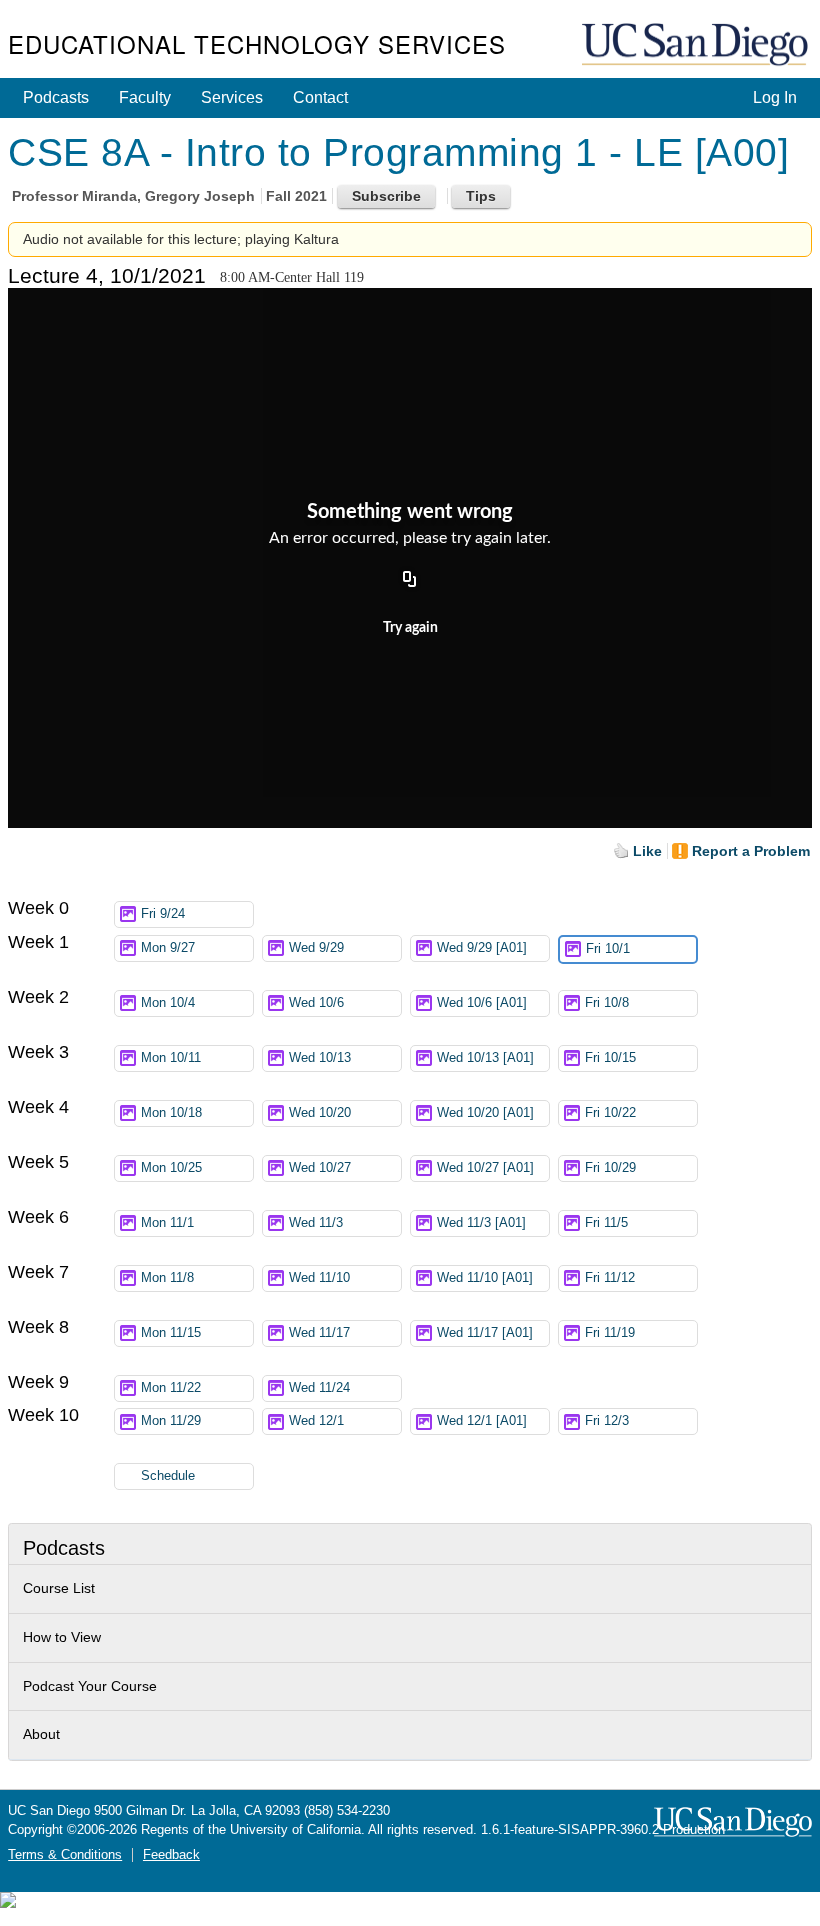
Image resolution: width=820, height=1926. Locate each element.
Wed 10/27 (320, 1168)
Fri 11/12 (610, 1278)
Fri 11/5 (606, 1223)
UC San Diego (697, 45)
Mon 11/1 (167, 1223)
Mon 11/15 (171, 1333)
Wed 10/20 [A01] (485, 1113)
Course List (59, 1588)
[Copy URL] (410, 581)
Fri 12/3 (607, 1421)
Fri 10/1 (608, 949)
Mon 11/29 (171, 1421)
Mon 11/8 (167, 1278)
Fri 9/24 (163, 914)
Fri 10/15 (610, 1058)
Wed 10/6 (316, 1003)
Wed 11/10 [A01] (485, 1278)
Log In (775, 97)
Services (232, 97)
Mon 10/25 (171, 1168)
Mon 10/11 (171, 1058)
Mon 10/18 (171, 1113)
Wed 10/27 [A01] (485, 1168)
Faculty (145, 97)
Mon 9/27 (168, 948)
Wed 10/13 (320, 1058)
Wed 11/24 (319, 1388)
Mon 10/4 (168, 1003)
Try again (410, 628)
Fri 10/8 (607, 1003)
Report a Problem (751, 851)
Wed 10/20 (320, 1113)
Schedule (168, 1476)
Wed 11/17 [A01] (485, 1333)
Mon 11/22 (171, 1388)
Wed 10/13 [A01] (485, 1058)
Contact (320, 97)
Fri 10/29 (610, 1168)
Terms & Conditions (65, 1855)
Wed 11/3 (316, 1223)
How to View (62, 1637)
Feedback (171, 1855)
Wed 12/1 (316, 1421)
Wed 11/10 (319, 1278)
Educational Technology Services (257, 43)
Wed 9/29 (316, 948)
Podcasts (56, 97)
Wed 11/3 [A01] (481, 1223)
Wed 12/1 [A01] (482, 1421)
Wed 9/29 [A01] (482, 948)
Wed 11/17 (319, 1333)
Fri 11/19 (610, 1333)
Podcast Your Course (90, 1686)
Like (647, 851)
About (41, 1734)
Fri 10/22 (610, 1113)
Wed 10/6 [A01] (482, 1003)
